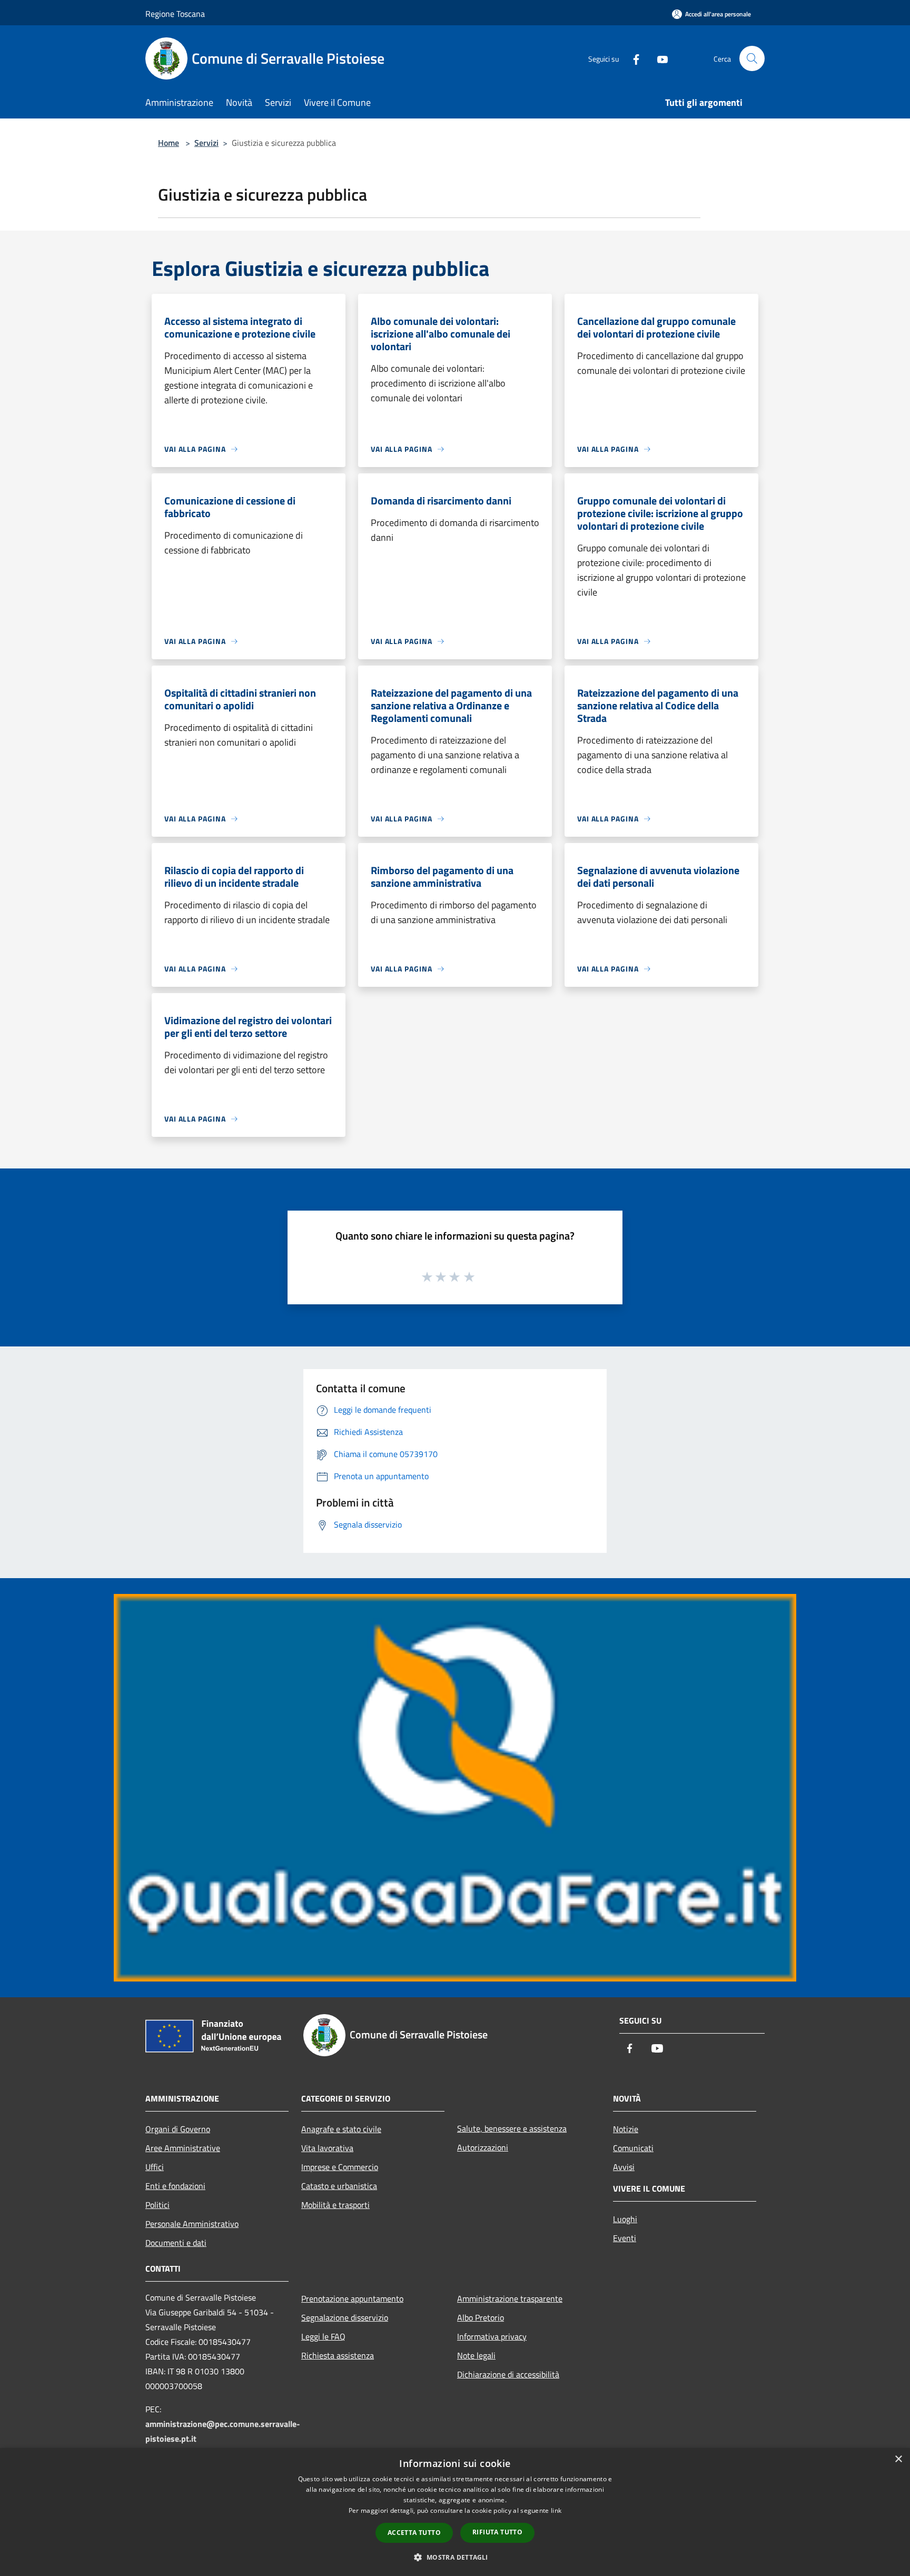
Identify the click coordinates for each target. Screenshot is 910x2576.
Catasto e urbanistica (339, 2186)
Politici (157, 2205)
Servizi (206, 143)
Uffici (155, 2167)
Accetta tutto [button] (414, 2533)
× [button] (898, 2459)
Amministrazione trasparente (510, 2298)
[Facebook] (632, 58)
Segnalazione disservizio (345, 2317)
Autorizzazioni (483, 2147)
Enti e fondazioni (175, 2186)
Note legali (476, 2355)
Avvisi (624, 2167)
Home (169, 143)
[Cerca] (752, 58)
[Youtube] (658, 58)
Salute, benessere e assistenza (512, 2128)
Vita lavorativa (327, 2148)
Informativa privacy (492, 2336)
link (556, 2510)
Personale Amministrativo (192, 2224)
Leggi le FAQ (323, 2336)
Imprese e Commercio (340, 2167)
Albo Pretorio (481, 2317)
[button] (455, 2557)
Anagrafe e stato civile (341, 2129)
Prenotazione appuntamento (352, 2298)
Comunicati (633, 2148)
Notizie (626, 2129)
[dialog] (455, 2512)
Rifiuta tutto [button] (497, 2532)
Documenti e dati (176, 2243)
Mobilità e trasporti (335, 2205)
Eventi (625, 2238)
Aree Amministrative (183, 2148)
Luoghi (625, 2219)
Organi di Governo (178, 2129)
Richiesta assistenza (338, 2355)
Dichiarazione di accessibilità (508, 2374)
